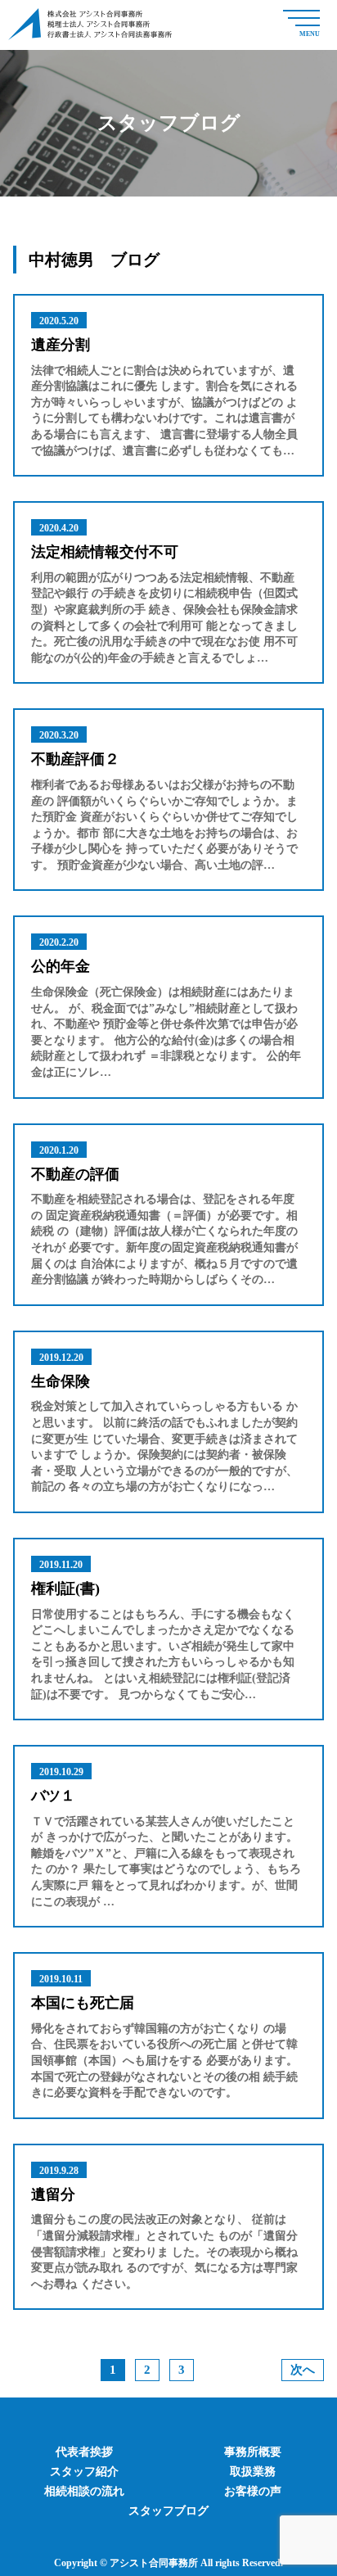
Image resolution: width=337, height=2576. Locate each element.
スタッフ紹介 (84, 2472)
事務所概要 (253, 2452)
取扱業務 (253, 2472)
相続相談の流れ (84, 2491)
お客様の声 (253, 2491)
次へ (303, 2370)
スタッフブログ (168, 2511)
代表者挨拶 (84, 2452)
